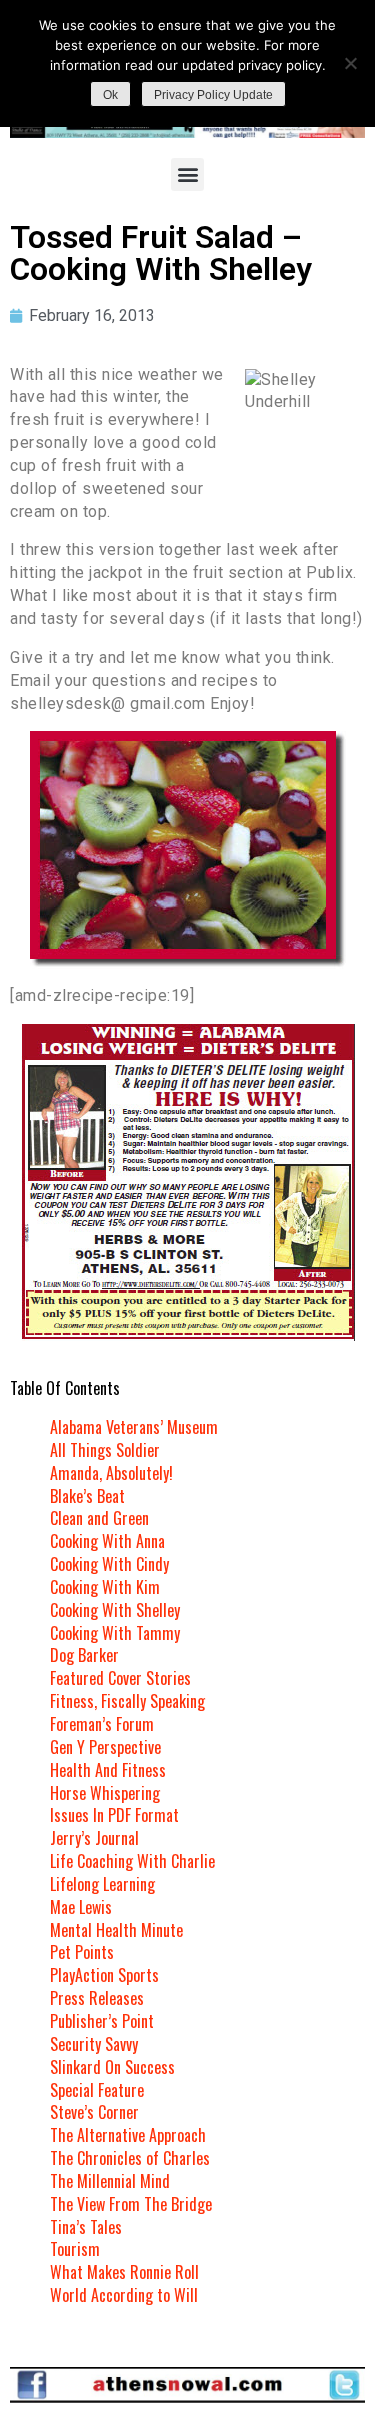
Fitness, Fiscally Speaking (127, 1701)
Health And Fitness (108, 1770)
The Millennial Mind (110, 2181)
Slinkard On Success (112, 2067)
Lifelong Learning (102, 1884)
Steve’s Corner (94, 2112)
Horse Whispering (105, 1793)
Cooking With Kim (105, 1587)
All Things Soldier (105, 1450)
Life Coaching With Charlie (132, 1861)
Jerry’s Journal (94, 1838)
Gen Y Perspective (105, 1747)
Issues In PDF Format (114, 1815)
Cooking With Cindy (109, 1564)
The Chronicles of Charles (130, 2158)
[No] (350, 63)
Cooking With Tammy (115, 1633)
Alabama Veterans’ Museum (134, 1427)
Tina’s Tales (86, 2227)
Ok (110, 95)
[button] (187, 174)
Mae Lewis (81, 1907)
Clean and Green (99, 1518)
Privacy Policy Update (213, 95)
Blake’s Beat (87, 1496)
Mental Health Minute (116, 1930)
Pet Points (82, 1952)
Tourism (75, 2249)
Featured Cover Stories (120, 1678)
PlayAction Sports (104, 1975)
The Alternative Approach (128, 2135)
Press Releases (97, 1998)
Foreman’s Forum (102, 1724)
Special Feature (97, 2090)
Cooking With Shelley (115, 1610)
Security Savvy (94, 2044)
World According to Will (124, 2295)
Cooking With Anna (107, 1541)
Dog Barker (84, 1655)
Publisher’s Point (102, 2021)
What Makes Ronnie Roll (124, 2272)
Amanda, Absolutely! (111, 1473)
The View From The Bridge (131, 2204)
